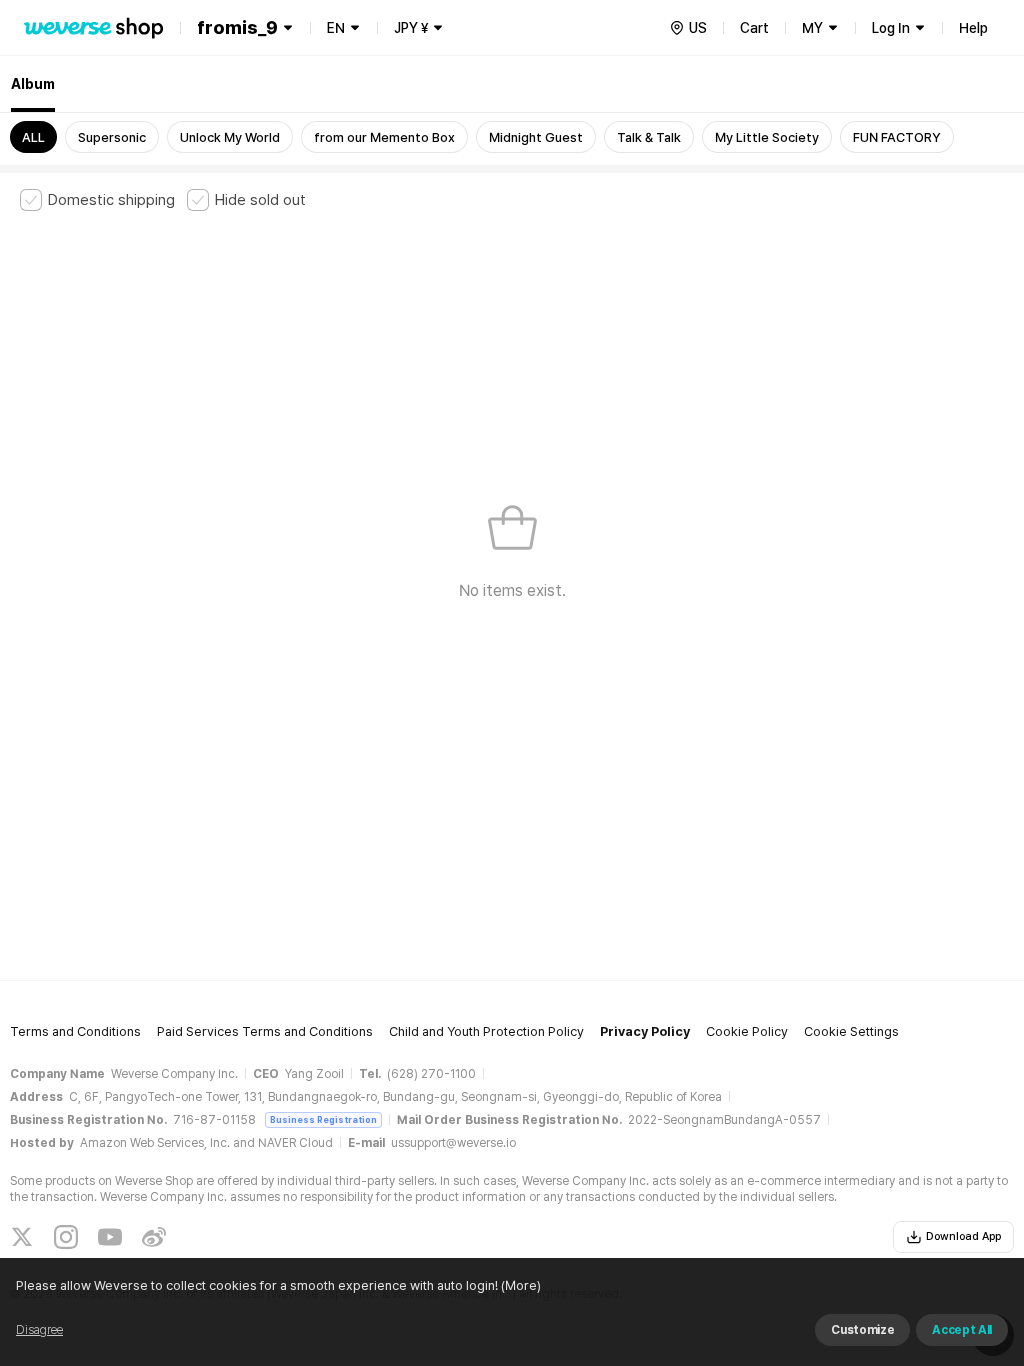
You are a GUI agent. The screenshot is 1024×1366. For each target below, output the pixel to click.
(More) (521, 1285)
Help (973, 28)
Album (33, 84)
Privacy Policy (645, 1031)
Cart (754, 28)
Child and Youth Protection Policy (486, 1031)
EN (336, 28)
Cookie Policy (747, 1031)
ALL (33, 137)
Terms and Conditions (75, 1031)
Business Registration (323, 1119)
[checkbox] (97, 200)
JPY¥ (411, 28)
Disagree (39, 1330)
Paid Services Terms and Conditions (265, 1031)
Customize (862, 1330)
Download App (963, 1236)
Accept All (962, 1330)
